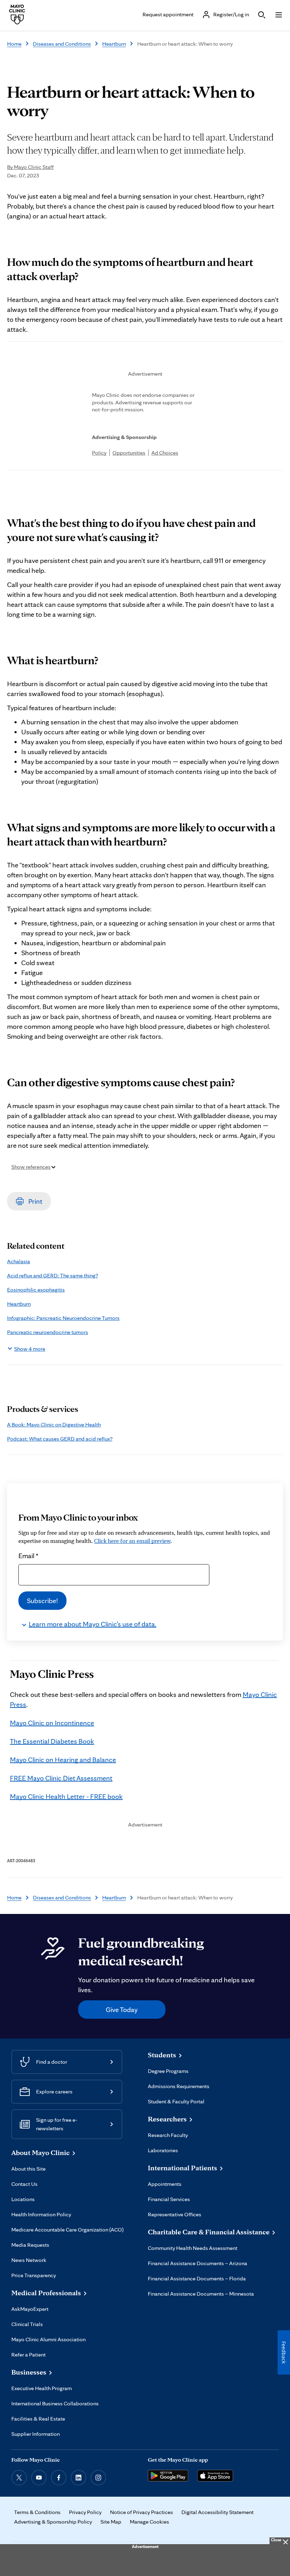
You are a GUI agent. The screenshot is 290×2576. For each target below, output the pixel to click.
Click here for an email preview (132, 1541)
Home (14, 44)
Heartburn (114, 44)
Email (28, 1556)
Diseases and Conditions (62, 44)
